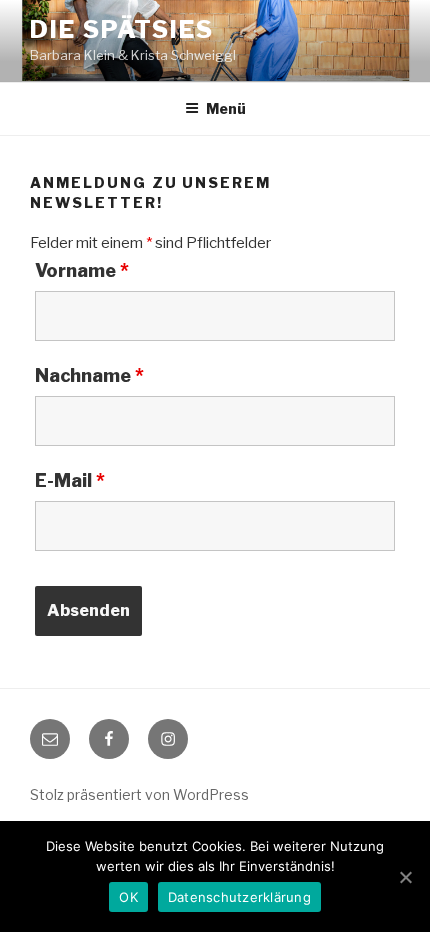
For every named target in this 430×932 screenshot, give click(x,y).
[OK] (405, 877)
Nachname (89, 376)
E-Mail (70, 481)
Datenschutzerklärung (239, 897)
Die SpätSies (122, 29)
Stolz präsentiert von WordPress (139, 794)
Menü (226, 108)
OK (128, 897)
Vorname (82, 271)
